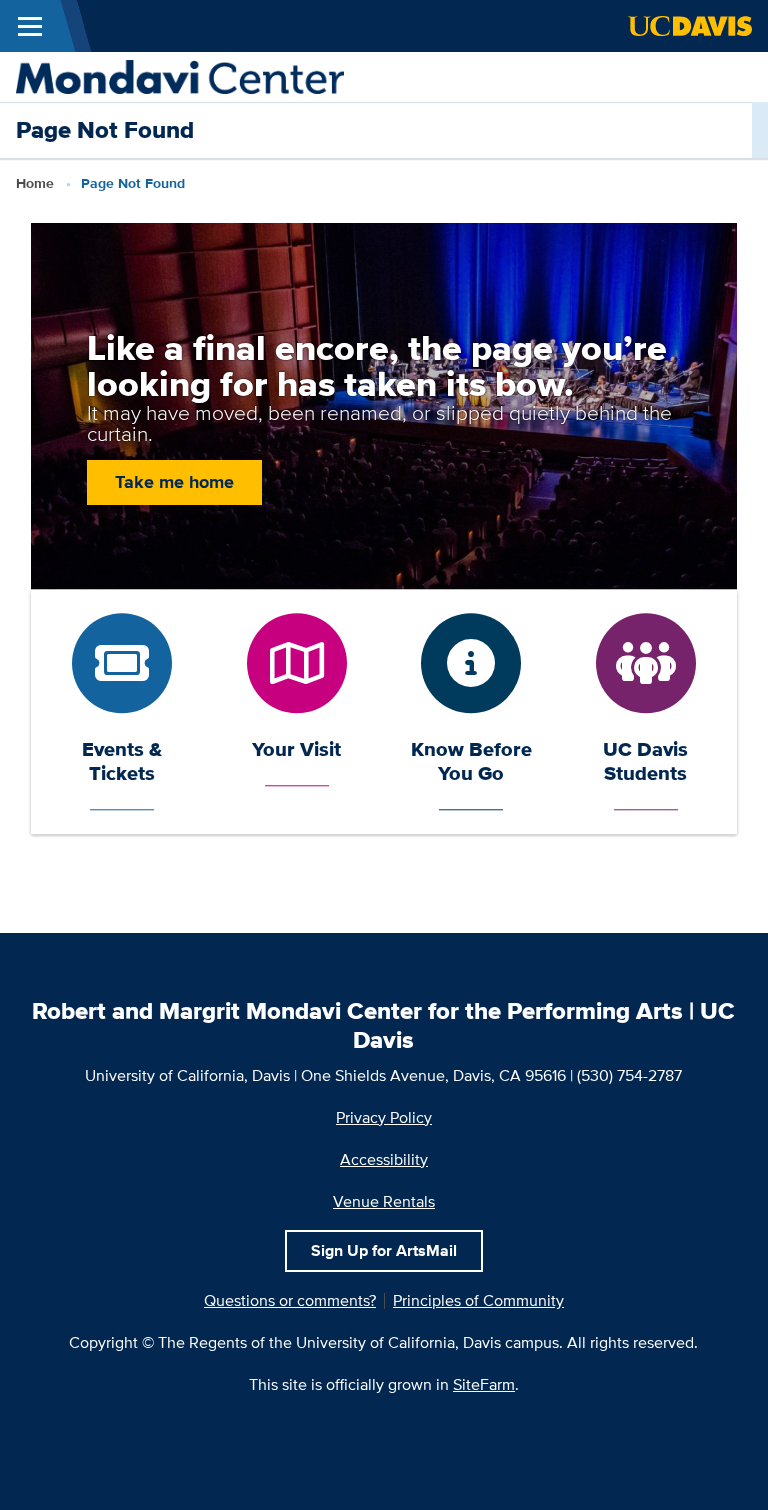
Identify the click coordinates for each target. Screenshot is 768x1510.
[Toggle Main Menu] (30, 26)
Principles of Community (478, 1300)
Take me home (174, 482)
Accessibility (384, 1159)
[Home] (180, 75)
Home (35, 183)
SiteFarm (484, 1384)
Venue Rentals (384, 1201)
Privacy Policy (384, 1117)
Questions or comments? (290, 1300)
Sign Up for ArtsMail (384, 1250)
